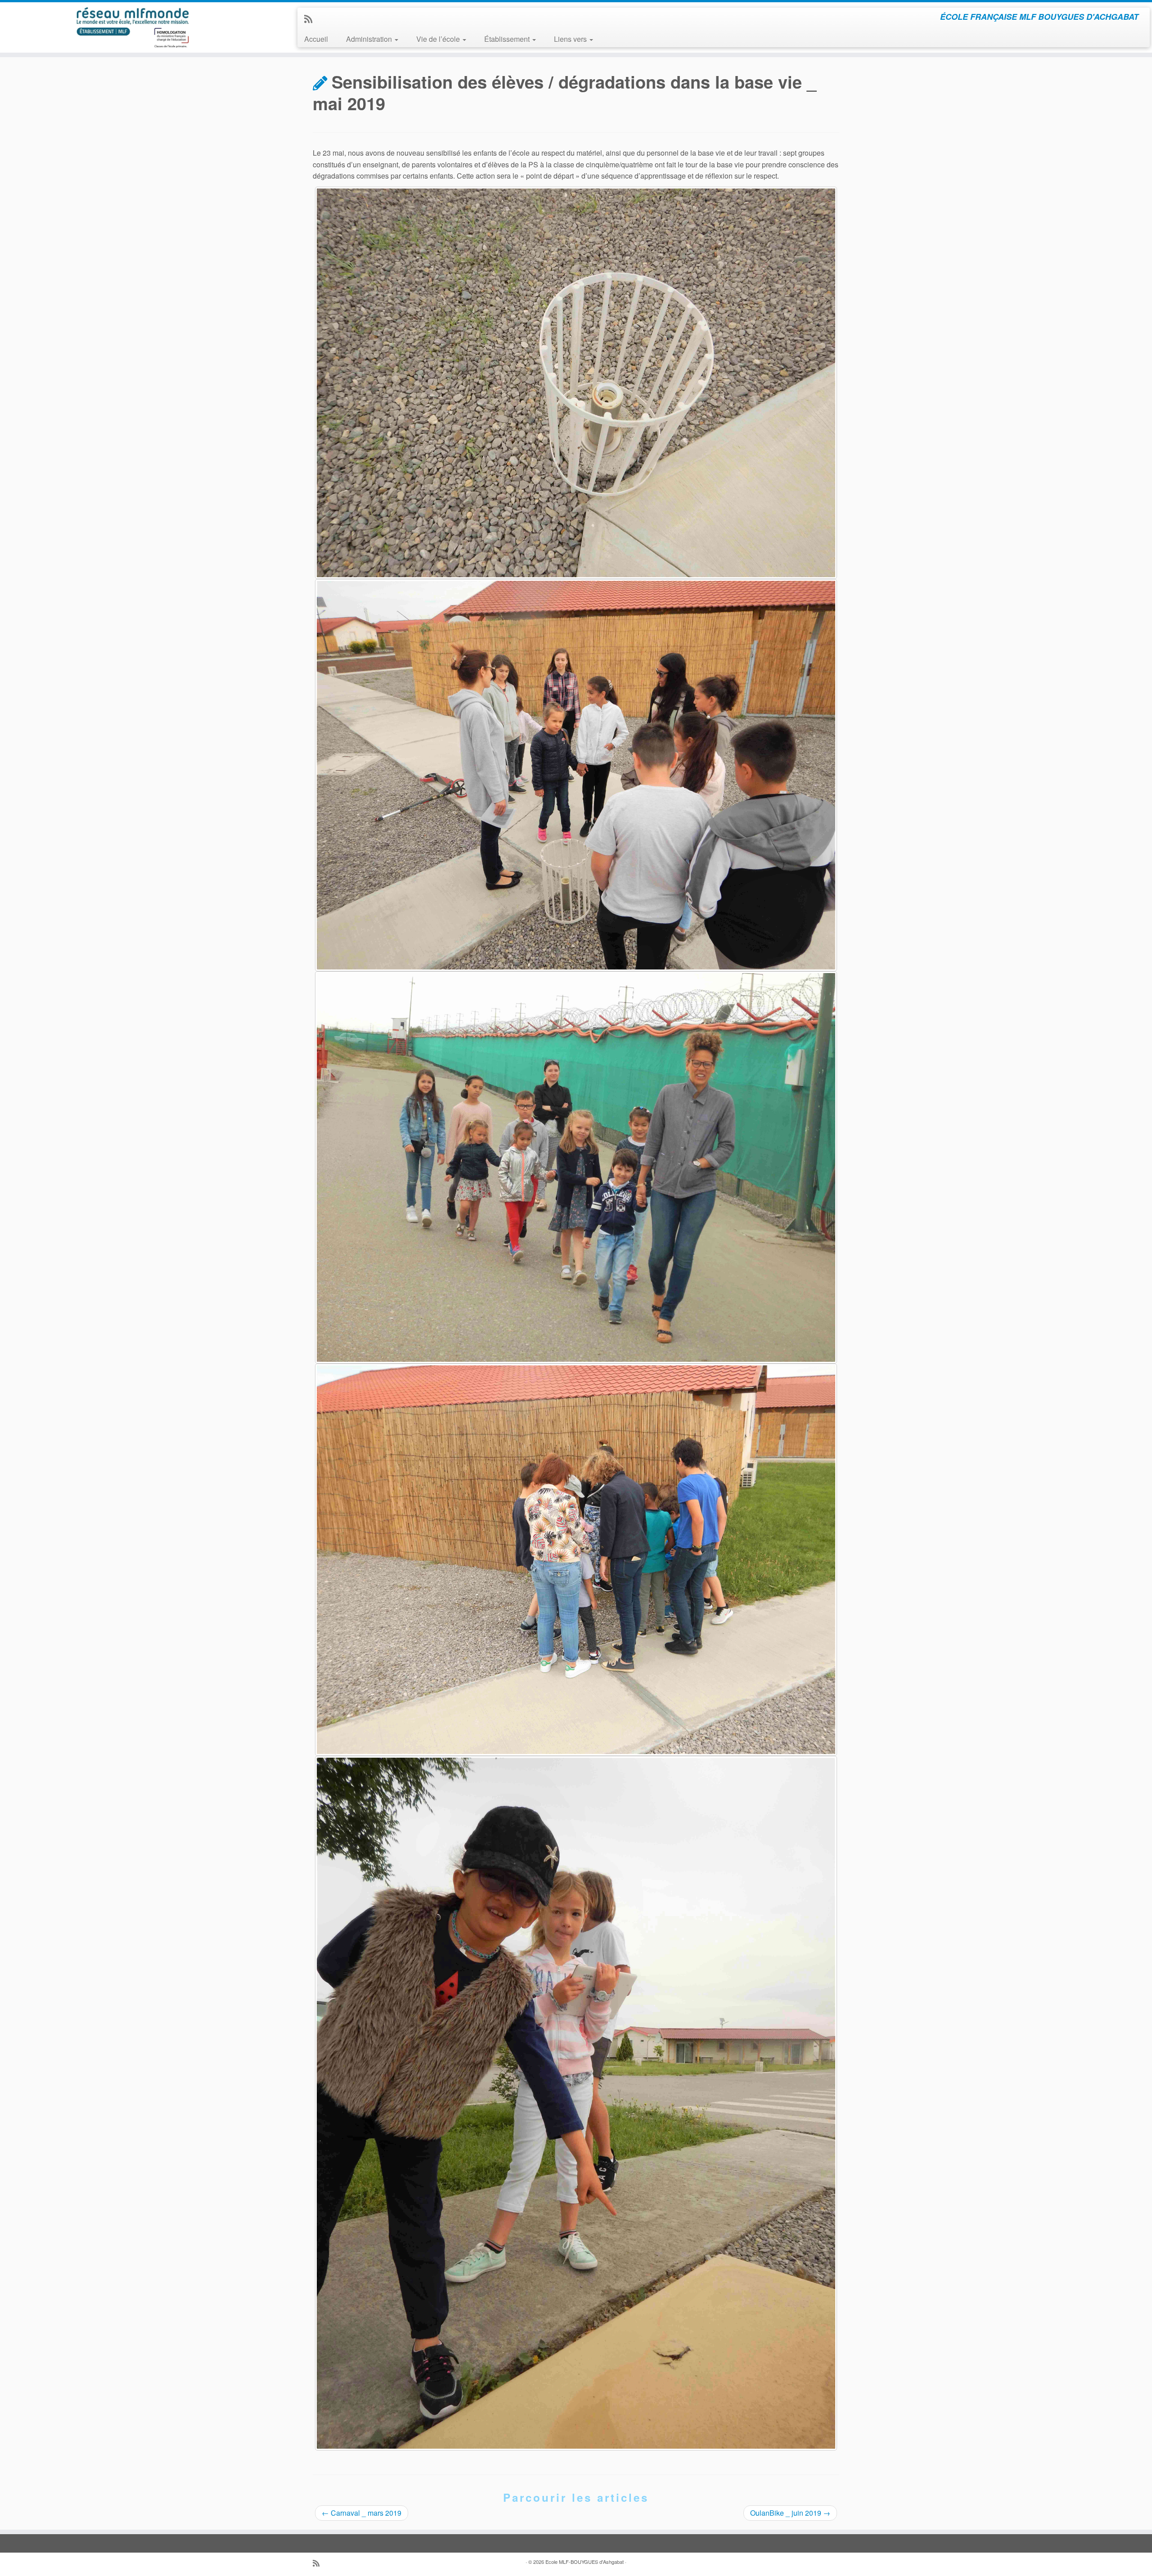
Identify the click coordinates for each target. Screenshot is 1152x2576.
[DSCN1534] (576, 1560)
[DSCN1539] (576, 2103)
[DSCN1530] (576, 775)
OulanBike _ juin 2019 (790, 2513)
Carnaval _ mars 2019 (362, 2513)
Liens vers (571, 39)
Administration (370, 39)
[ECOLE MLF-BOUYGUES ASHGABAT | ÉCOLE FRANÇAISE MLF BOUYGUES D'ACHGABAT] (133, 27)
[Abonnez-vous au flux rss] (311, 18)
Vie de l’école (439, 39)
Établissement (508, 39)
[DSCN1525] (576, 383)
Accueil (316, 39)
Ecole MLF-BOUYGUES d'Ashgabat (585, 2562)
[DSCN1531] (576, 1167)
